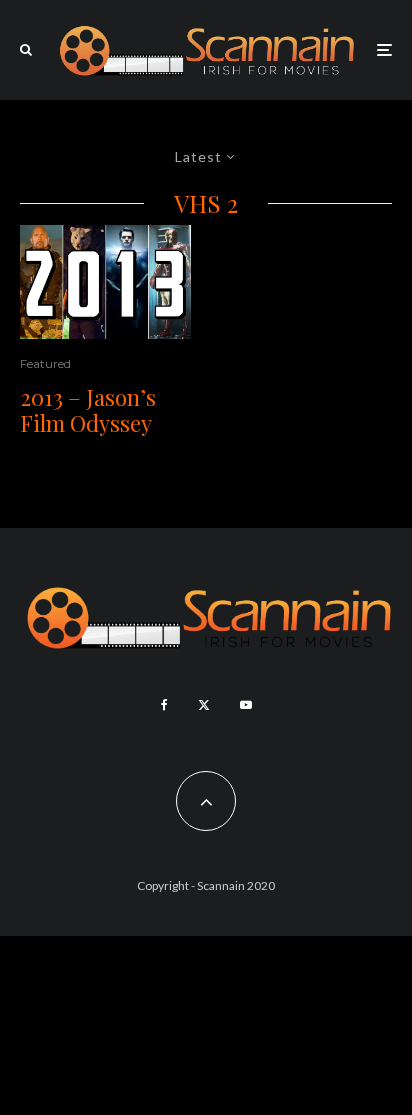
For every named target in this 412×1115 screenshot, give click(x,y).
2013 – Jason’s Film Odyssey (88, 410)
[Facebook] (164, 705)
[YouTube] (246, 705)
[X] (204, 705)
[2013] (105, 282)
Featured (45, 363)
